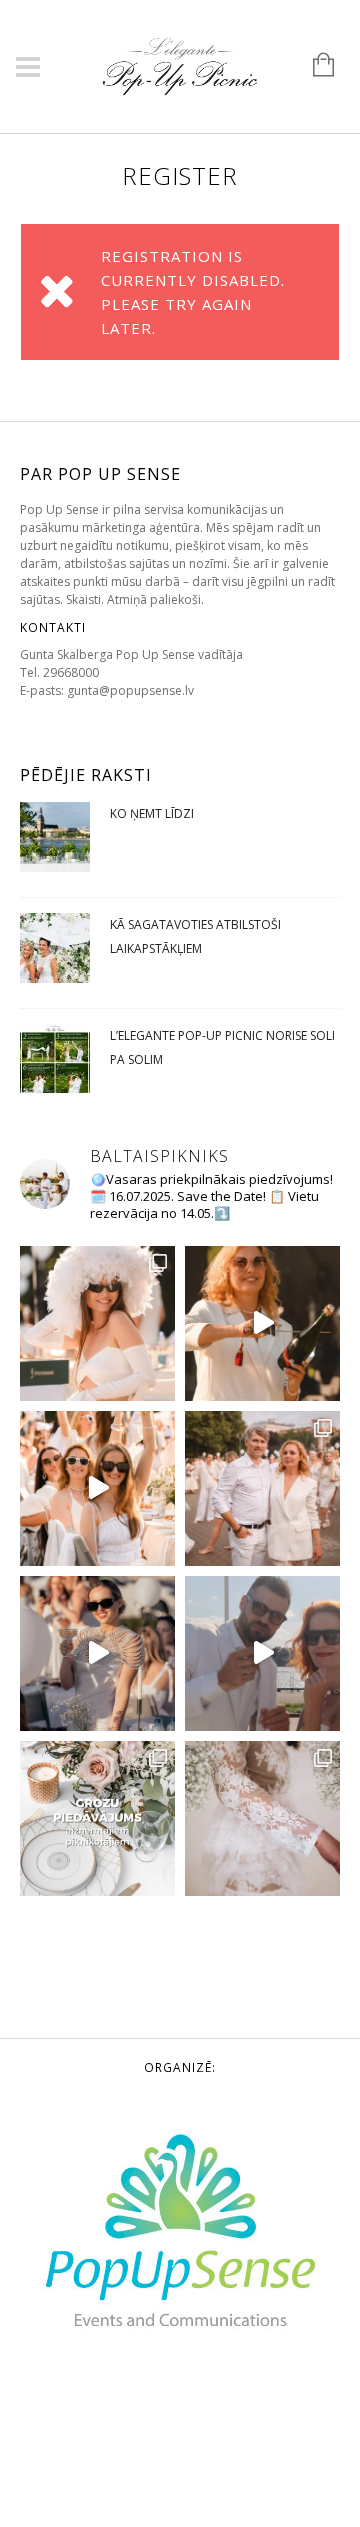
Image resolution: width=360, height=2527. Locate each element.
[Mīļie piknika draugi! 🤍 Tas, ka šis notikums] (262, 1488)
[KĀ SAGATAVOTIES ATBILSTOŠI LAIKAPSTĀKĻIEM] (55, 953)
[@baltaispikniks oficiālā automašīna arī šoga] (262, 1653)
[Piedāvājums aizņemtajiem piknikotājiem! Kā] (97, 1818)
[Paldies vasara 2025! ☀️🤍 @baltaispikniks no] (97, 1323)
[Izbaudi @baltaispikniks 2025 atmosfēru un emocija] (262, 1323)
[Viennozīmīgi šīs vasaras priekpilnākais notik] (97, 1488)
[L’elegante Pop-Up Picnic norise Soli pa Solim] (55, 1064)
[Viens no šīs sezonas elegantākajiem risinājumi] (262, 1818)
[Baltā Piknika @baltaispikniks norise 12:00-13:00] (97, 1653)
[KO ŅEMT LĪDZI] (55, 842)
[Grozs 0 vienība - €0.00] (313, 66)
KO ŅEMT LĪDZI (152, 813)
